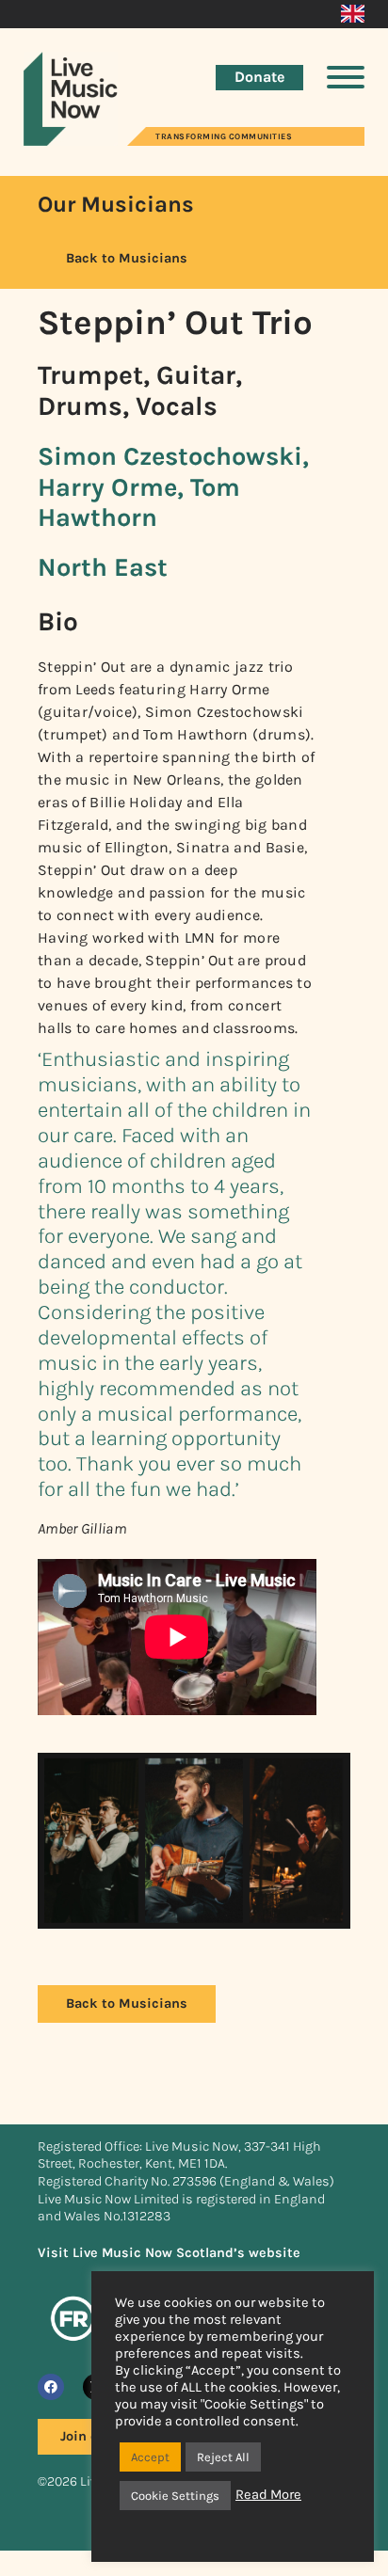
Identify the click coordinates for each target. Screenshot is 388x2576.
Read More (268, 2495)
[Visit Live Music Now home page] (71, 141)
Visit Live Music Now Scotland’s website (169, 2253)
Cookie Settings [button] (175, 2496)
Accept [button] (150, 2457)
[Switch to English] (353, 14)
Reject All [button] (223, 2457)
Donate (259, 77)
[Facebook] (51, 2387)
